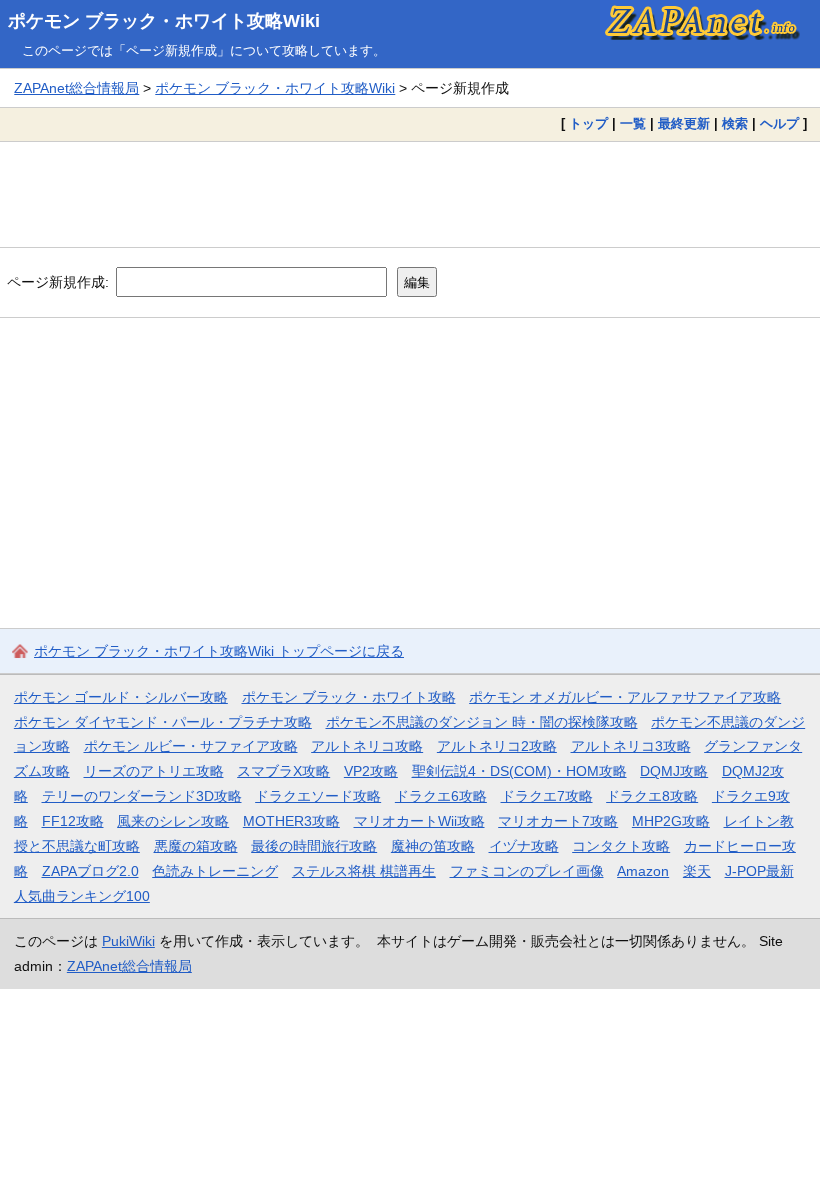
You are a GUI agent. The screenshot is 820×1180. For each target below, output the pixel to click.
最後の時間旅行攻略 (314, 846)
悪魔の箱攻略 (196, 846)
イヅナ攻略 (524, 846)
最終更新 (684, 123)
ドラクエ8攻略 (652, 796)
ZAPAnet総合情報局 (76, 88)
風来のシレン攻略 (173, 821)
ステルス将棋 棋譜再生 (364, 871)
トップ (588, 123)
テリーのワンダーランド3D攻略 (142, 796)
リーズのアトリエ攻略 (154, 771)
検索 (735, 123)
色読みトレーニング (215, 871)
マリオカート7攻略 (558, 821)
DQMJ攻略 (674, 771)
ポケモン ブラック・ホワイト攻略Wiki (164, 21)
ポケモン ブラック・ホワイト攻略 (349, 697)
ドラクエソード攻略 (318, 796)
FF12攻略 (73, 821)
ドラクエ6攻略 (441, 796)
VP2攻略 (371, 771)
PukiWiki (128, 941)
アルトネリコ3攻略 (631, 746)
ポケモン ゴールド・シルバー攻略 (121, 697)
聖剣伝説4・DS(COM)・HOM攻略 (519, 771)
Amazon (643, 871)
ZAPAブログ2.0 (90, 871)
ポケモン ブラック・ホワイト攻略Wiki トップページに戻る (219, 651)
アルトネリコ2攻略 (497, 746)
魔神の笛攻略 (433, 846)
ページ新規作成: (58, 282)
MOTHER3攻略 (291, 821)
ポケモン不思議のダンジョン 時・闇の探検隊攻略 (482, 722)
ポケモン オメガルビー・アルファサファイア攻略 (625, 697)
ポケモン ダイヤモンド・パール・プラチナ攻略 (163, 722)
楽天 (697, 871)
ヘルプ (779, 123)
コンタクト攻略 (621, 846)
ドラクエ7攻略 (547, 796)
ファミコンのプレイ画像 (527, 871)
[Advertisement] (410, 194)
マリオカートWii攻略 (419, 821)
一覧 (633, 123)
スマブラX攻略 (283, 771)
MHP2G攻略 (671, 821)
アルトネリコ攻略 (367, 746)
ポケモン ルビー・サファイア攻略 (191, 746)
